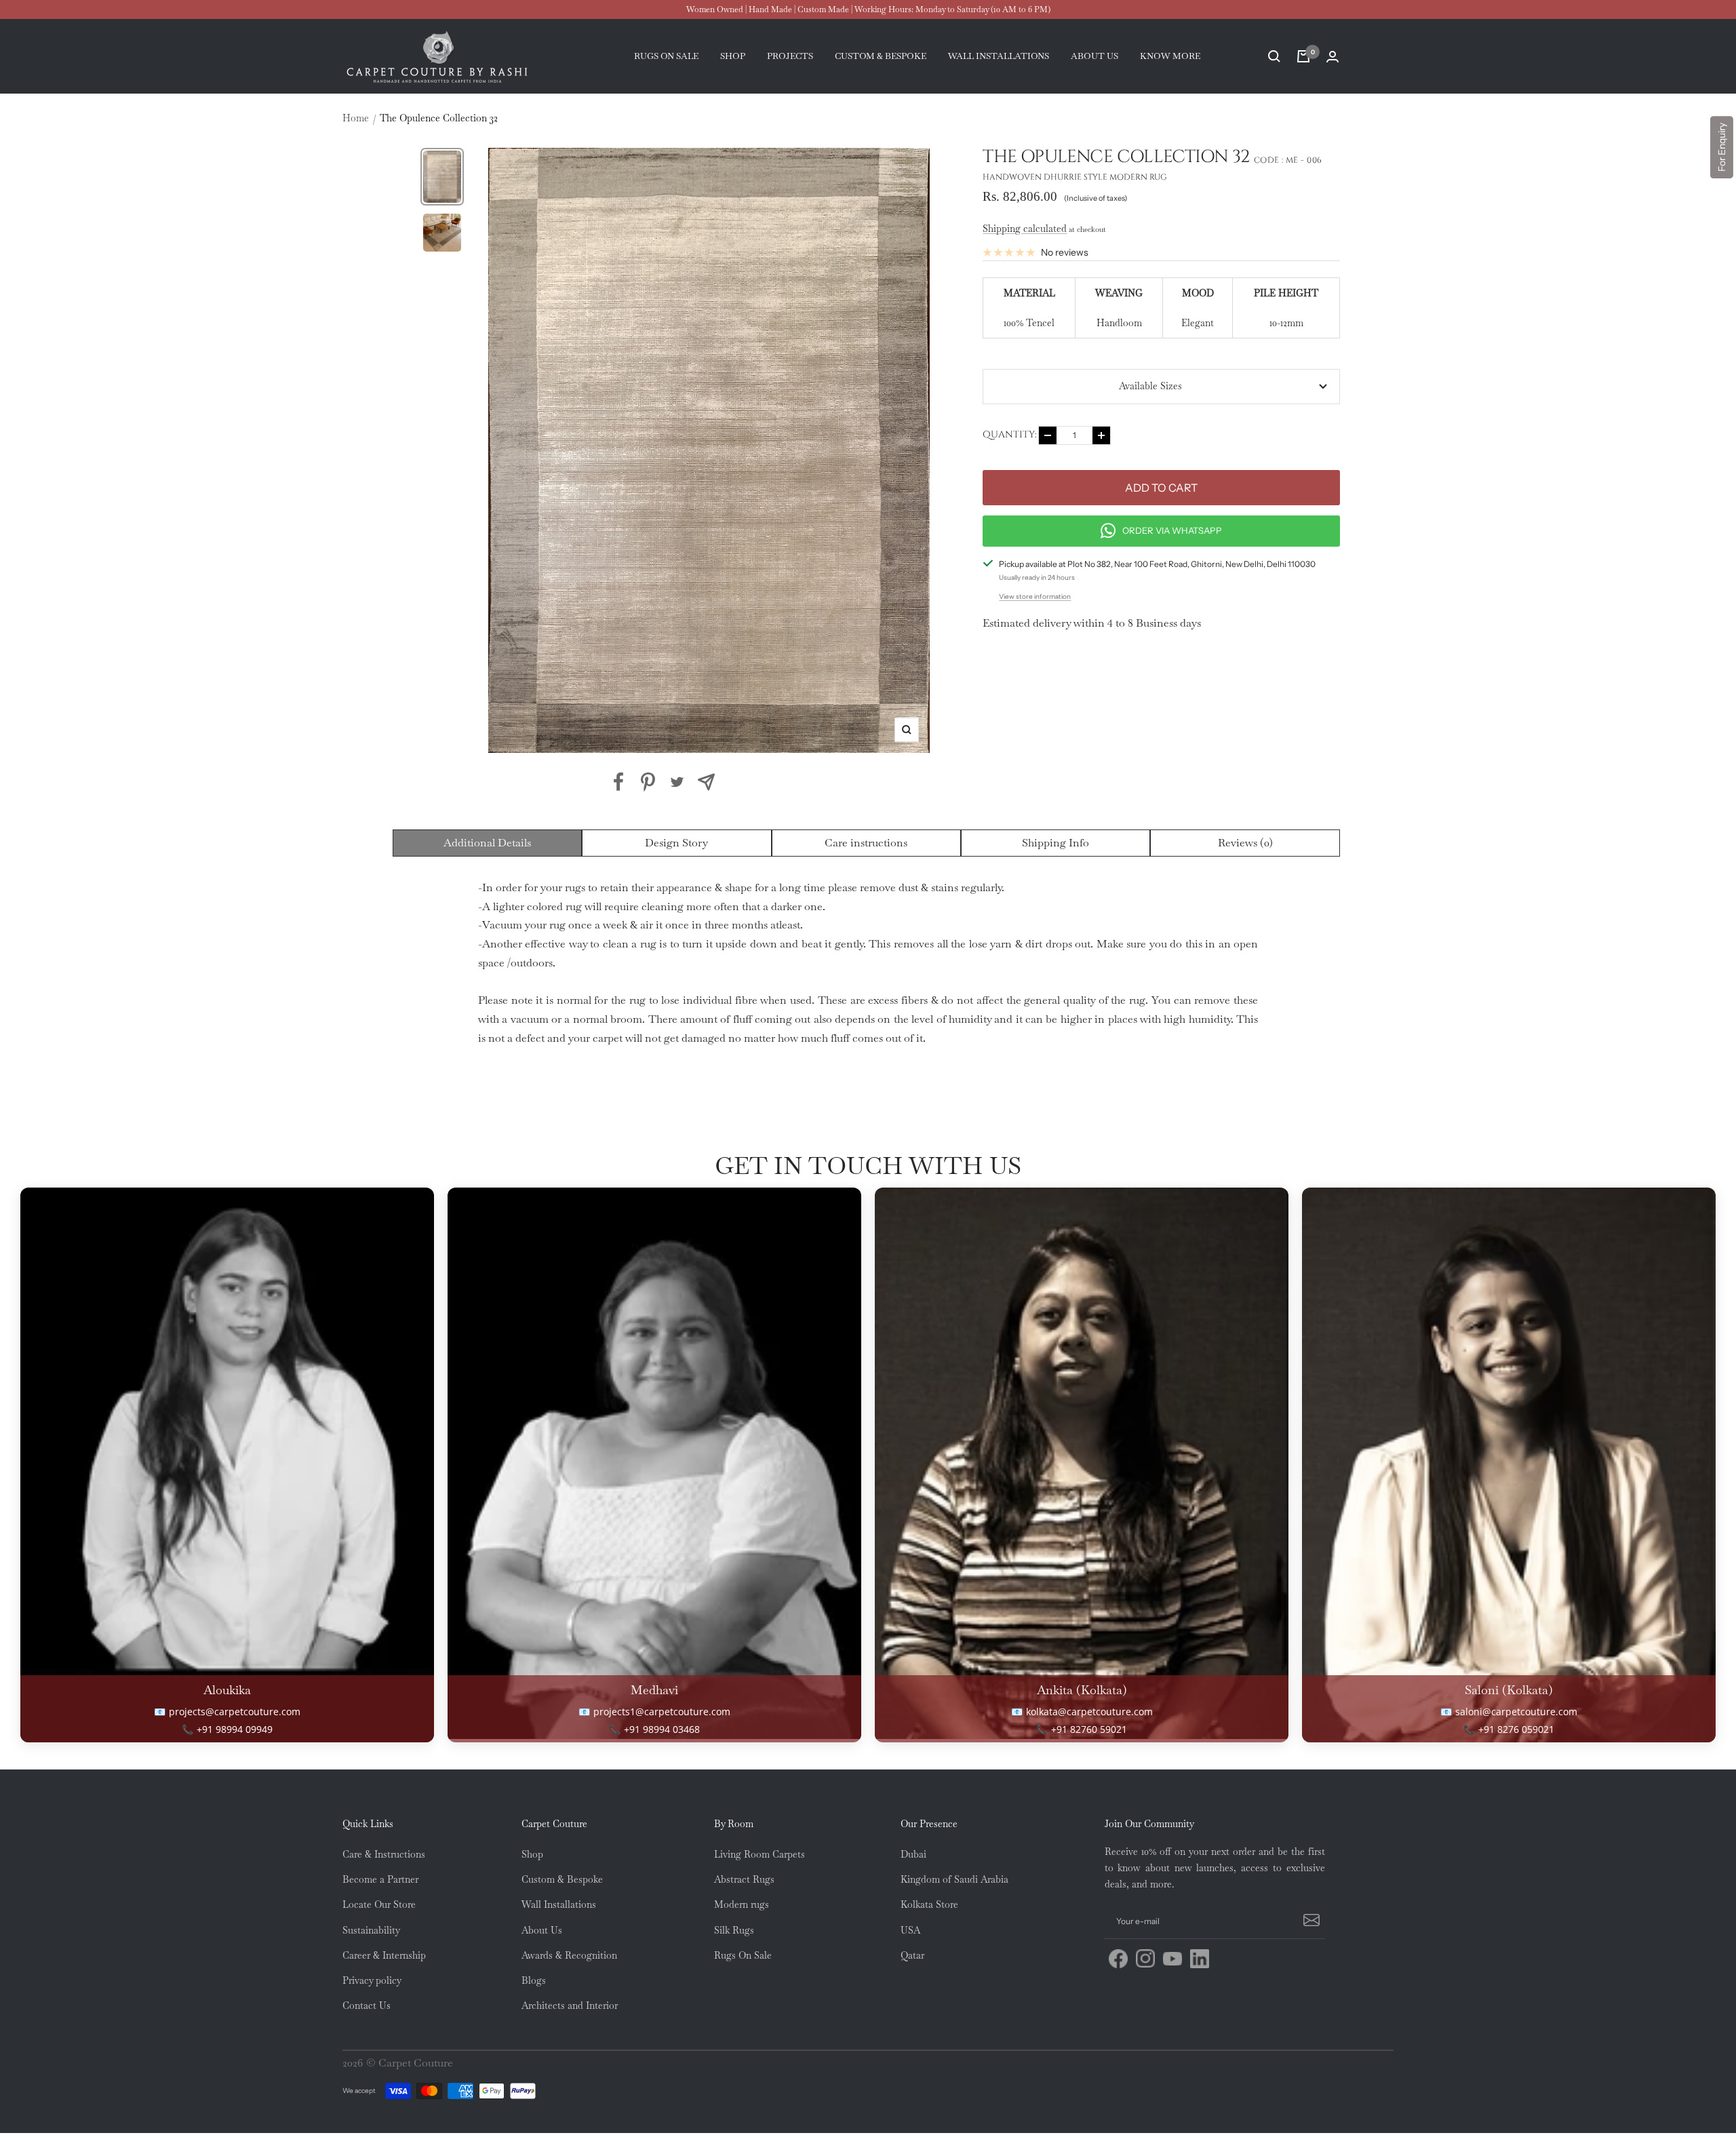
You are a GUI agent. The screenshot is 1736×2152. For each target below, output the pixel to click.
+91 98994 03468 (662, 1729)
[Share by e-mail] (706, 782)
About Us (542, 1930)
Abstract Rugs (744, 1879)
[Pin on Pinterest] (648, 782)
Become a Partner (380, 1879)
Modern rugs (742, 1904)
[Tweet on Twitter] (677, 782)
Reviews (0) (1245, 843)
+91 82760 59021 (1089, 1729)
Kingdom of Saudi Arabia (954, 1879)
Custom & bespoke (881, 56)
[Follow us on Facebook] (1118, 1959)
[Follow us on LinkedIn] (1200, 1959)
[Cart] (1303, 56)
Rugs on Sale (666, 56)
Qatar (912, 1955)
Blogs (534, 1980)
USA (910, 1930)
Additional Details (487, 843)
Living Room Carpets (759, 1854)
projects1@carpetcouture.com (662, 1711)
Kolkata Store (929, 1904)
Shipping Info (1056, 843)
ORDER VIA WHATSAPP (1172, 530)
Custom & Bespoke (562, 1879)
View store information (1035, 596)
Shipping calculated (1025, 229)
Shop (733, 56)
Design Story (676, 843)
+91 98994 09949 (235, 1729)
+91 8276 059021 (1516, 1729)
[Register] (1309, 1921)
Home (356, 118)
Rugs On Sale (743, 1955)
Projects (790, 56)
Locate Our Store (379, 1904)
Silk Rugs (734, 1930)
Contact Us (367, 2006)
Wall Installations (559, 1904)
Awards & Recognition (569, 1955)
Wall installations (999, 56)
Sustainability (371, 1930)
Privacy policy (372, 1980)
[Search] (1274, 56)
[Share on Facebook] (619, 782)
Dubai (913, 1854)
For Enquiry (1722, 147)
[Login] (1333, 57)
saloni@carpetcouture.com (1516, 1711)
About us (1094, 56)
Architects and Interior (570, 2006)
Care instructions (866, 843)
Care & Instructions (384, 1854)
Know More (1170, 56)
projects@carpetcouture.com (235, 1711)
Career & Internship (384, 1955)
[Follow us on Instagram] (1145, 1959)
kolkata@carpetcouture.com (1089, 1711)
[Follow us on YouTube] (1172, 1959)
